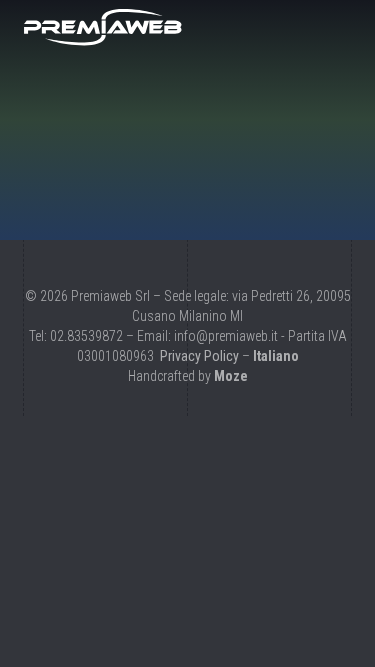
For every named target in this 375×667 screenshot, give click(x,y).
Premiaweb (103, 27)
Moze (231, 376)
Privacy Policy (199, 356)
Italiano (276, 356)
